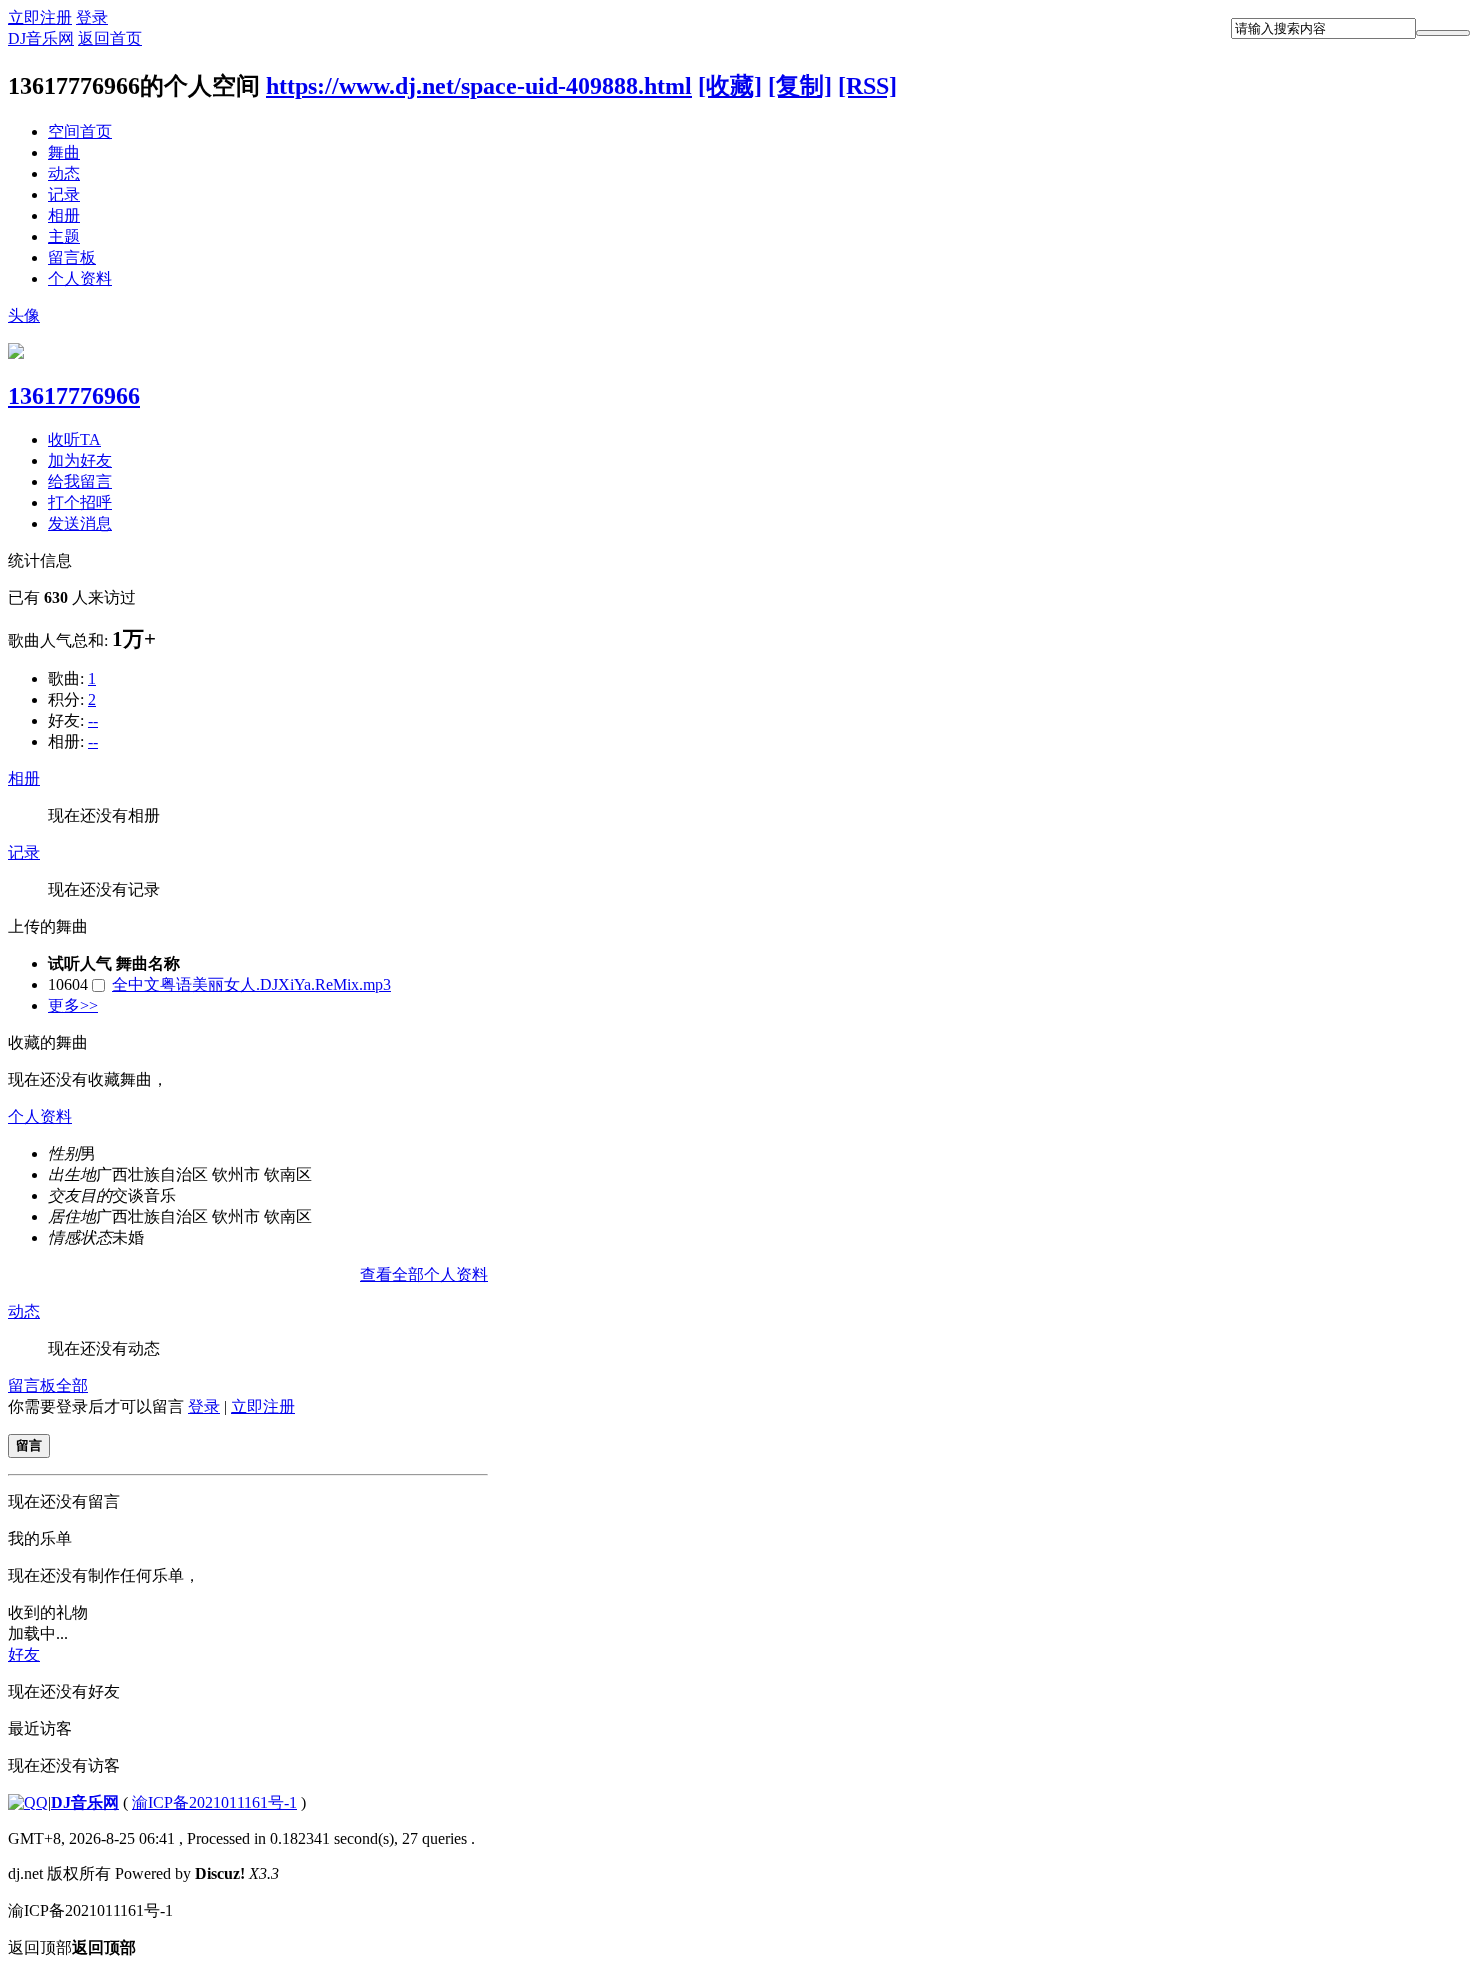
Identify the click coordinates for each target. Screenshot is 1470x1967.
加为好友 (80, 460)
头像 (24, 315)
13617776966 (74, 396)
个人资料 (80, 278)
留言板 (72, 257)
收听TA (74, 439)
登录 (92, 17)
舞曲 (64, 152)
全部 (72, 1385)
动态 (64, 173)
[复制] (800, 86)
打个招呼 (80, 502)
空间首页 (80, 131)
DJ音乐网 (41, 38)
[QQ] (28, 1802)
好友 (24, 1654)
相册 (64, 215)
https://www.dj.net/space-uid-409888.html (479, 86)
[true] (1443, 33)
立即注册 (40, 17)
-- (93, 720)
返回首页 (110, 38)
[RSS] (867, 86)
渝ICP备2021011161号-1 (214, 1802)
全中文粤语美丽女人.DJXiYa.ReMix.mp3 (251, 984)
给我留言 (80, 481)
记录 (64, 194)
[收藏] (730, 86)
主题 (64, 236)
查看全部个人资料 (424, 1274)
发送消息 (80, 523)
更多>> (73, 1005)
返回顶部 (72, 1947)
